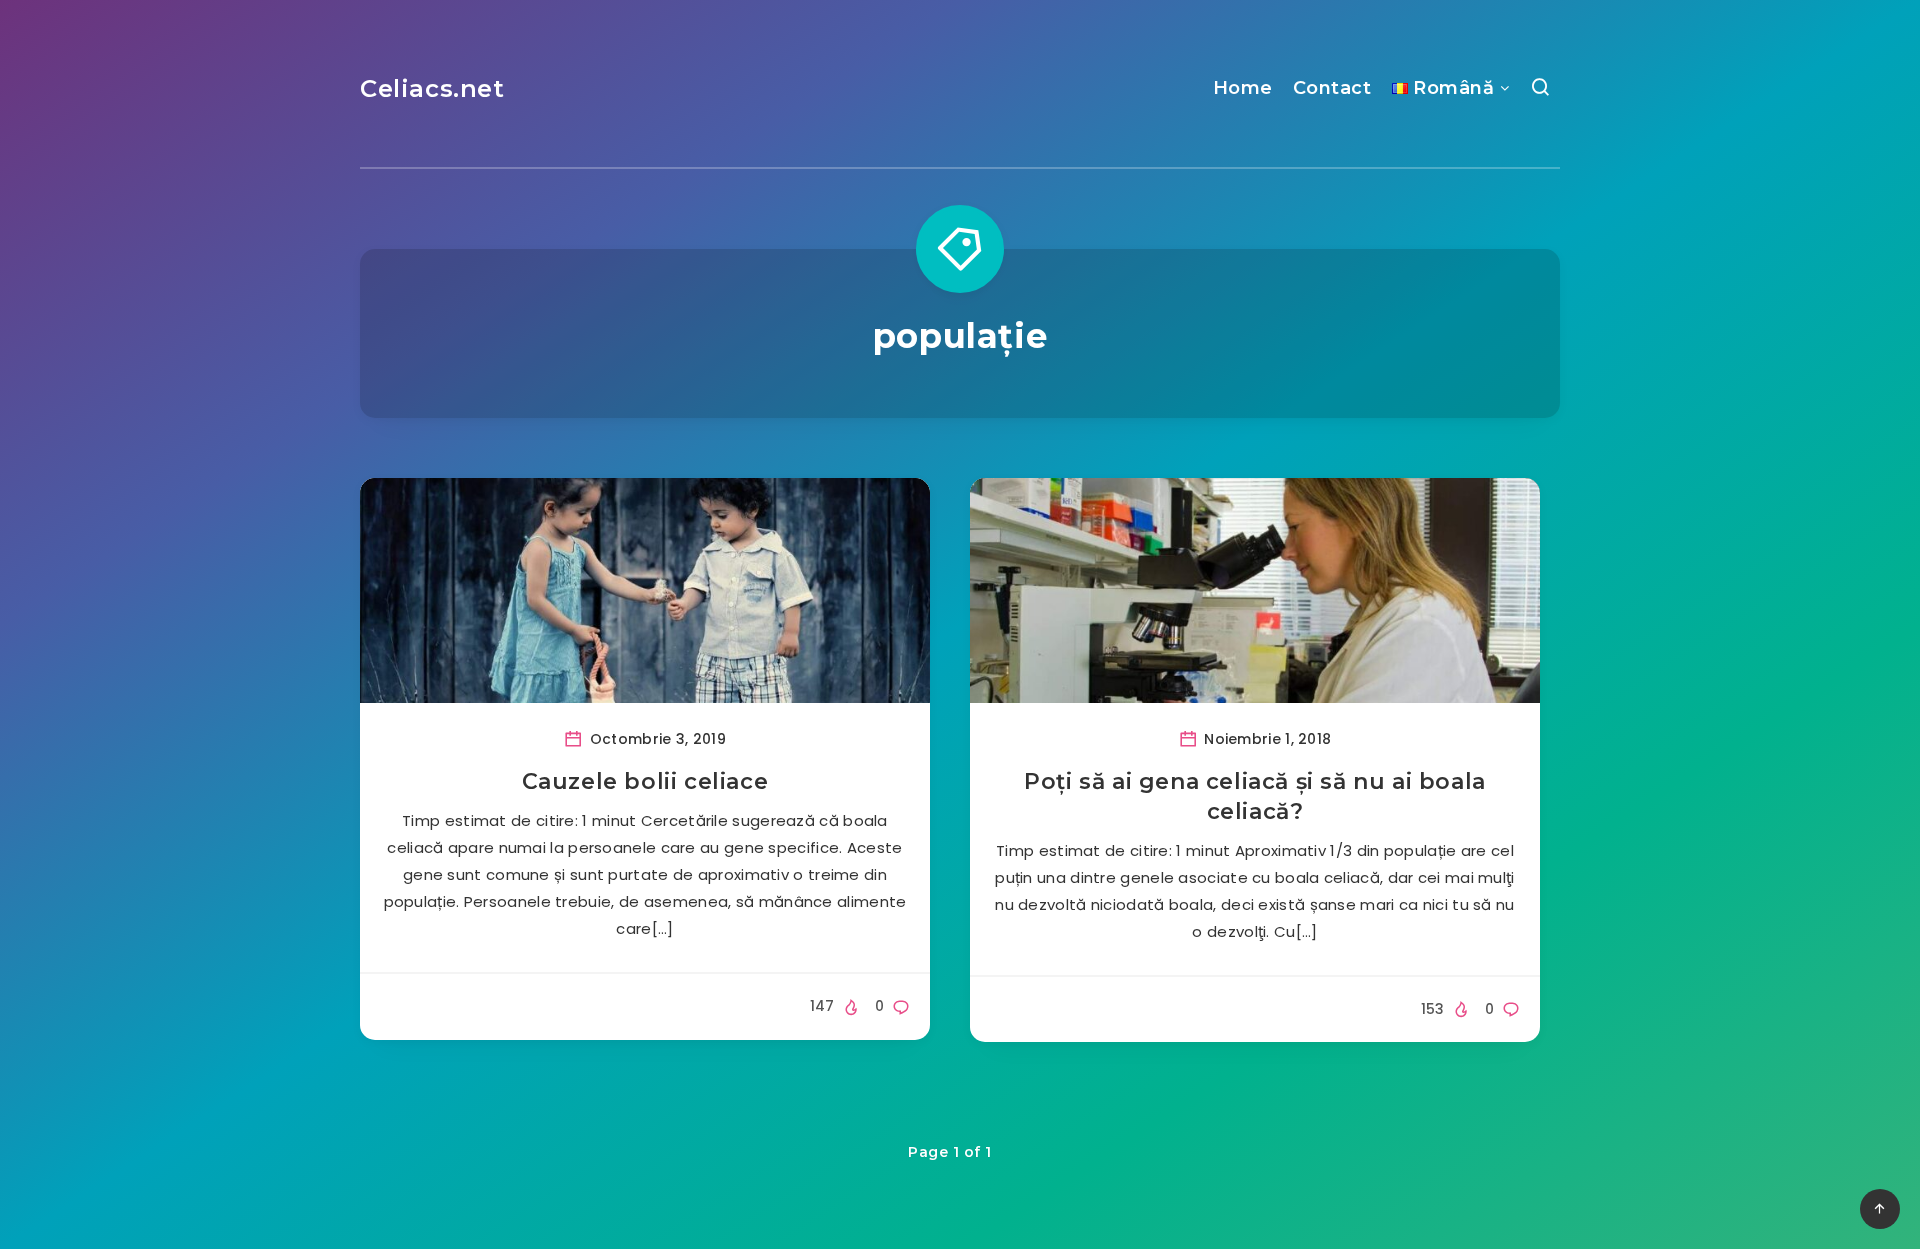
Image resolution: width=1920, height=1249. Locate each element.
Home (1243, 88)
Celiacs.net (432, 88)
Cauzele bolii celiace (645, 781)
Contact (1332, 88)
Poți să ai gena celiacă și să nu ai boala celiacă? (1255, 796)
